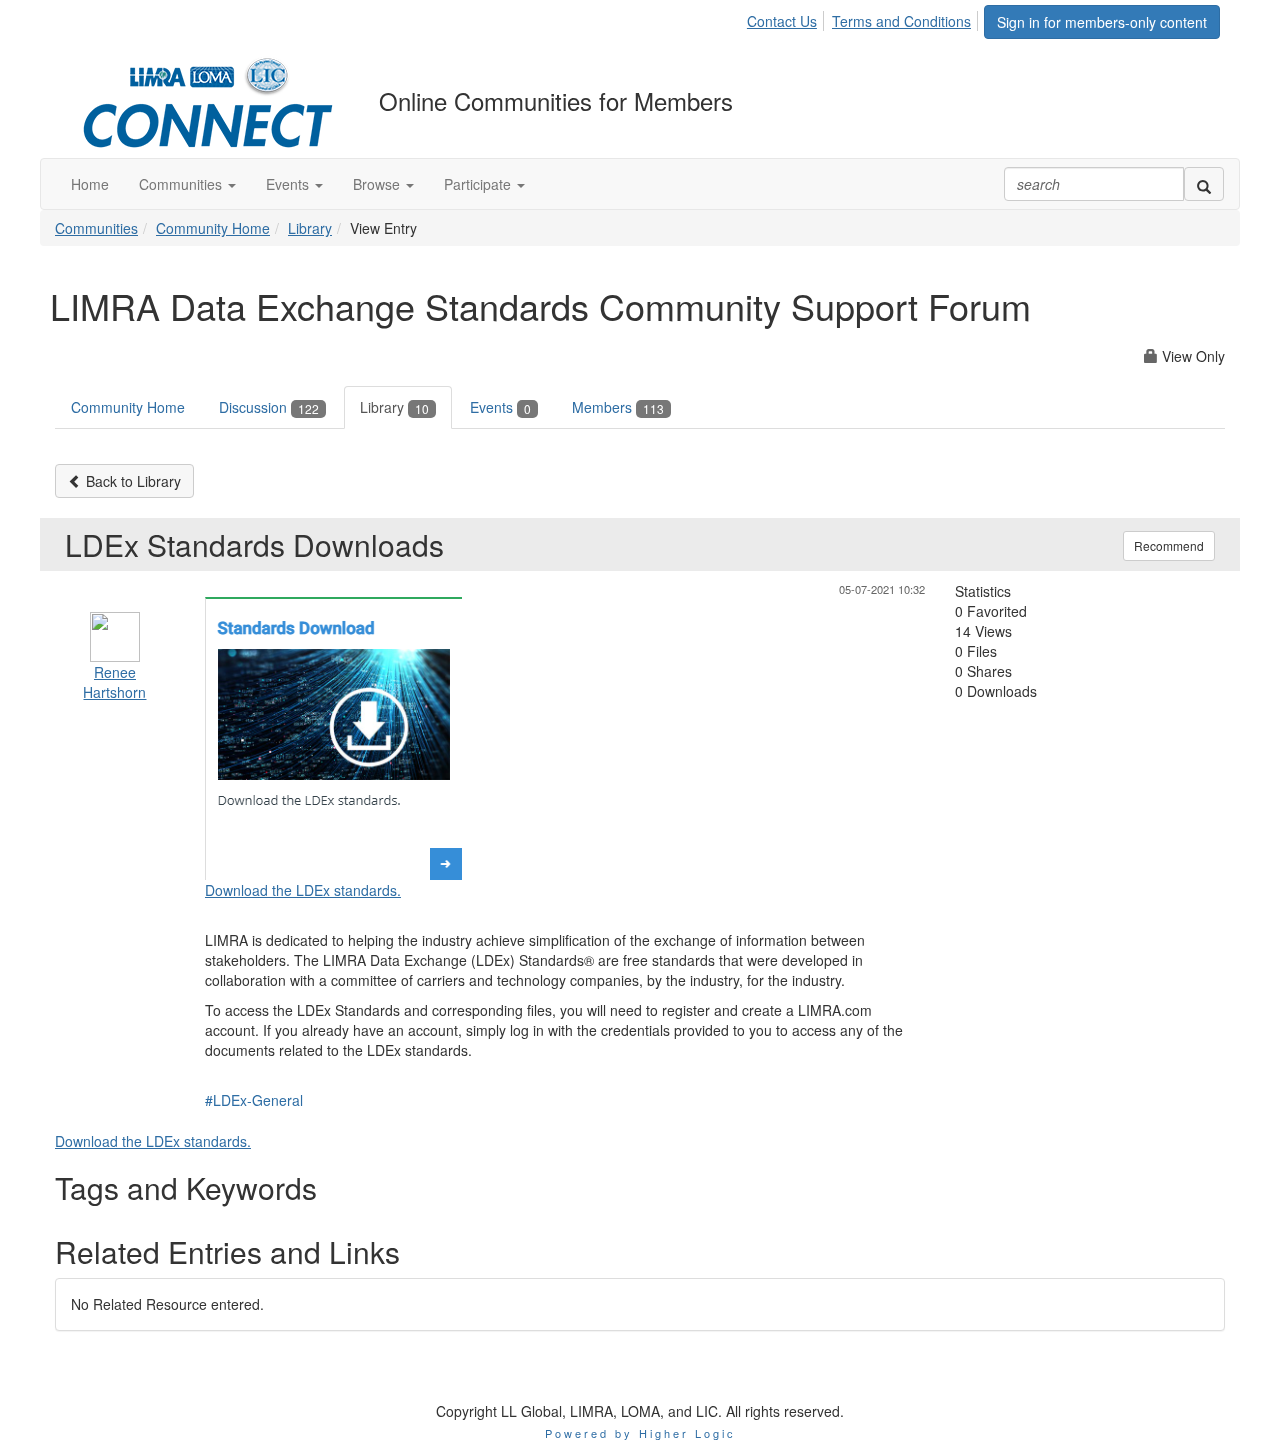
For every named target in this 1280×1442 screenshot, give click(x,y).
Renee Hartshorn (114, 682)
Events (500, 407)
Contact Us (782, 21)
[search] (1204, 184)
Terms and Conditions (901, 21)
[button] (187, 184)
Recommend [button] (1169, 545)
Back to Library (131, 481)
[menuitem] (787, 18)
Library (310, 228)
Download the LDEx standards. (303, 890)
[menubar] (864, 18)
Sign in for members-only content (1102, 22)
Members (618, 407)
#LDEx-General (254, 1100)
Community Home (213, 228)
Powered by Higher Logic (640, 1433)
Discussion (269, 407)
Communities (96, 228)
